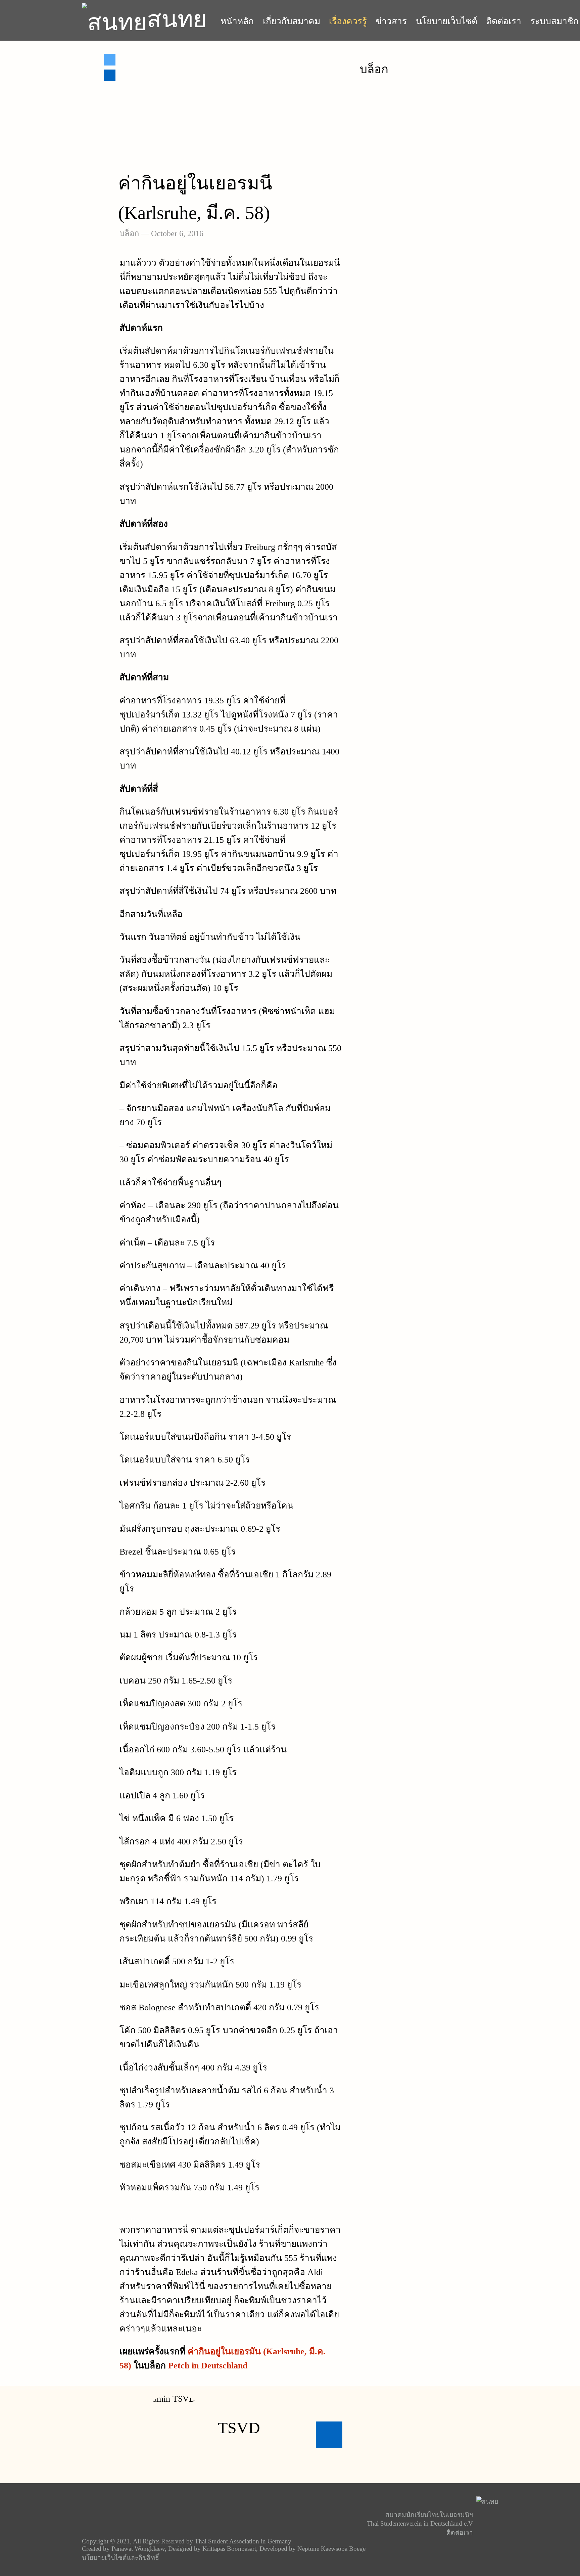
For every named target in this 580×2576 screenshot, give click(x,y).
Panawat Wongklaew (138, 2549)
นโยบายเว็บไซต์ (447, 21)
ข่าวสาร (391, 21)
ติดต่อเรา (504, 21)
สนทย (177, 19)
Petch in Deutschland (208, 2365)
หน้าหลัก (237, 21)
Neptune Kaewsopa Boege (331, 2549)
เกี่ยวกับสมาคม (292, 21)
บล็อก (129, 233)
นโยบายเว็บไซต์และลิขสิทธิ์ (120, 2558)
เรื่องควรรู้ (348, 21)
